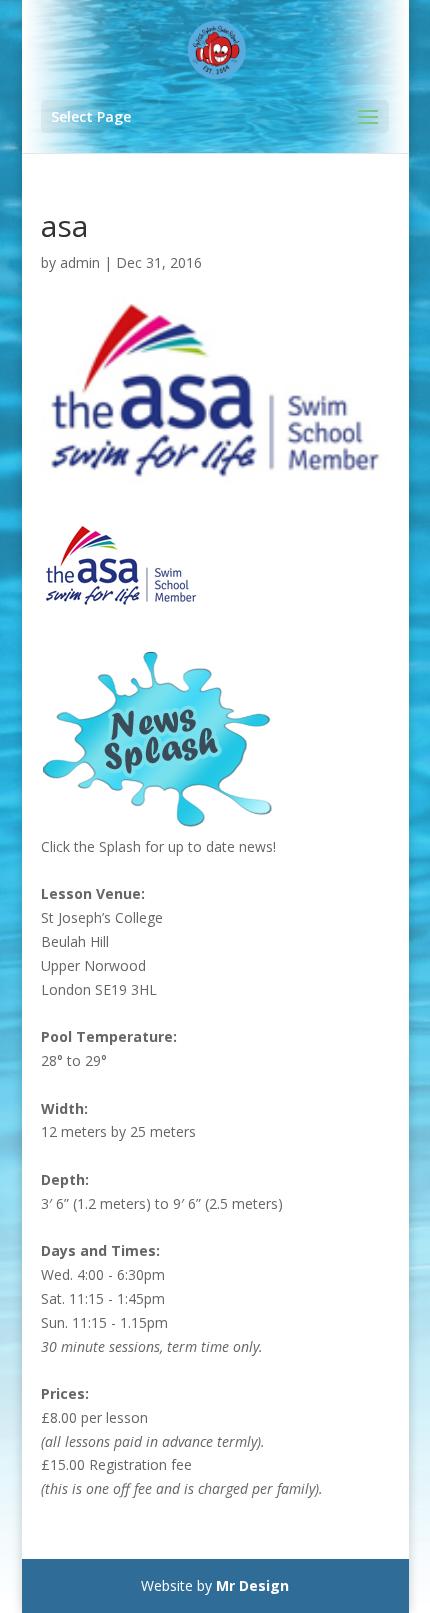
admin (80, 262)
